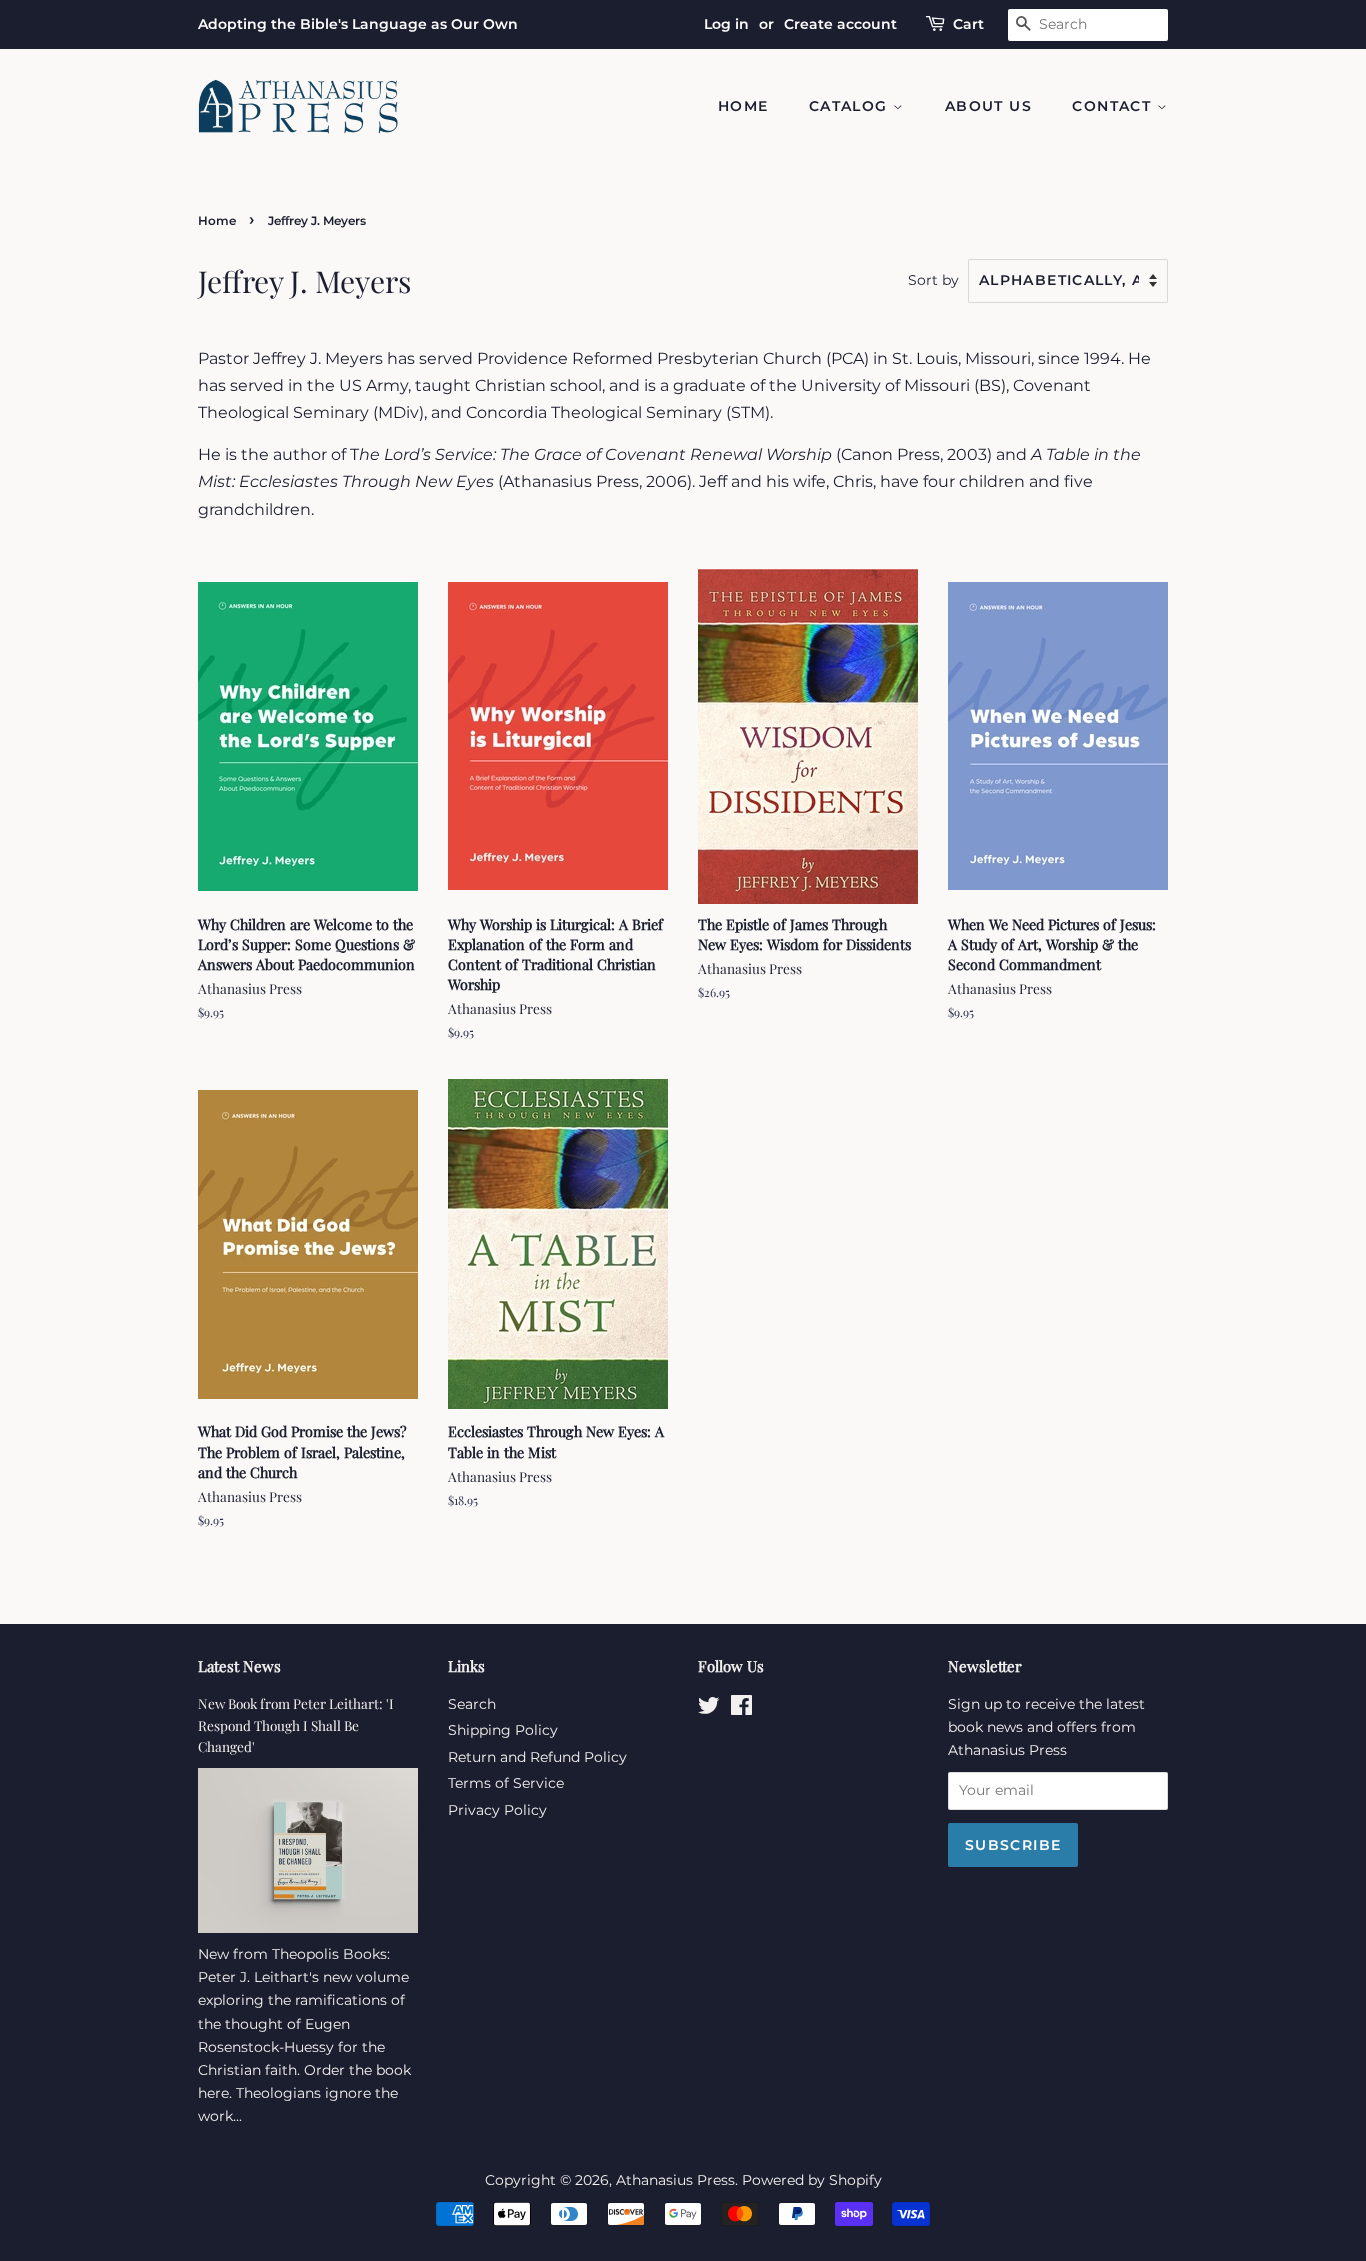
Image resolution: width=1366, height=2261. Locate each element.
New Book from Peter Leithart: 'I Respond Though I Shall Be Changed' (296, 1725)
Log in (726, 24)
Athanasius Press (675, 2180)
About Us (988, 106)
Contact (1114, 106)
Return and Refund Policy (537, 1757)
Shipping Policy (503, 1730)
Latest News (239, 1666)
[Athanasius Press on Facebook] (741, 1709)
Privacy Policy (497, 1810)
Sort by (933, 280)
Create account (840, 24)
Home (743, 106)
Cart (968, 24)
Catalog (851, 106)
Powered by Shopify (812, 2180)
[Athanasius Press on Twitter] (709, 1709)
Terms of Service (506, 1783)
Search (472, 1704)
